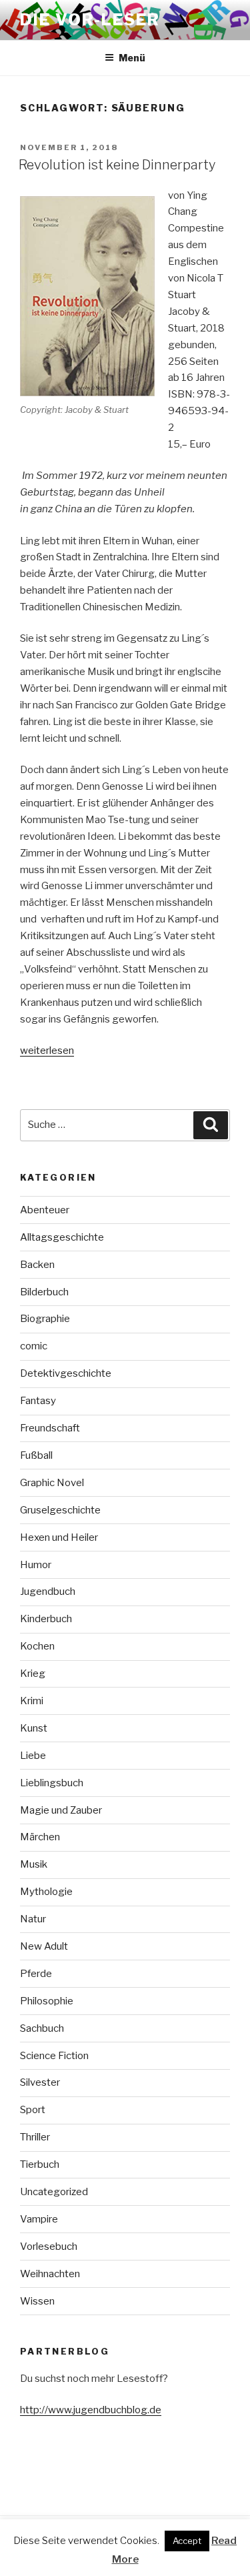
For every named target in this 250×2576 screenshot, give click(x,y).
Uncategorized (54, 2192)
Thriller (35, 2137)
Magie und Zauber (61, 1810)
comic (34, 1346)
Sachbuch (42, 2028)
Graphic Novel (52, 1483)
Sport (33, 2110)
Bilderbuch (44, 1292)
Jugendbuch (48, 1591)
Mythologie (46, 1892)
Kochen (37, 1646)
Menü (132, 58)
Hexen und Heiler (59, 1537)
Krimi (32, 1701)
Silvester (40, 2082)
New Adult (44, 1946)
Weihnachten (50, 2274)
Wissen (37, 2301)
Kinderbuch (46, 1619)
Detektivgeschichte (66, 1373)
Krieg (33, 1674)
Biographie (45, 1319)
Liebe (33, 1756)
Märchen (40, 1837)
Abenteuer (45, 1210)
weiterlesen (47, 1051)
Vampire (39, 2219)
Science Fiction (54, 2056)
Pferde (36, 1974)
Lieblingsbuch (52, 1783)
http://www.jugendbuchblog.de (91, 2410)
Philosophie (47, 2001)
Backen (37, 1265)
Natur (33, 1919)
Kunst (34, 1728)
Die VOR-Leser (90, 20)
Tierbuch (40, 2164)
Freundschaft (50, 1428)
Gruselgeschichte (60, 1510)
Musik (34, 1864)
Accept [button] (187, 2541)
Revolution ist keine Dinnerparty (117, 165)
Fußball (36, 1455)
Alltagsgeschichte (62, 1237)
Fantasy (38, 1401)
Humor (36, 1565)
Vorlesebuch (49, 2246)
